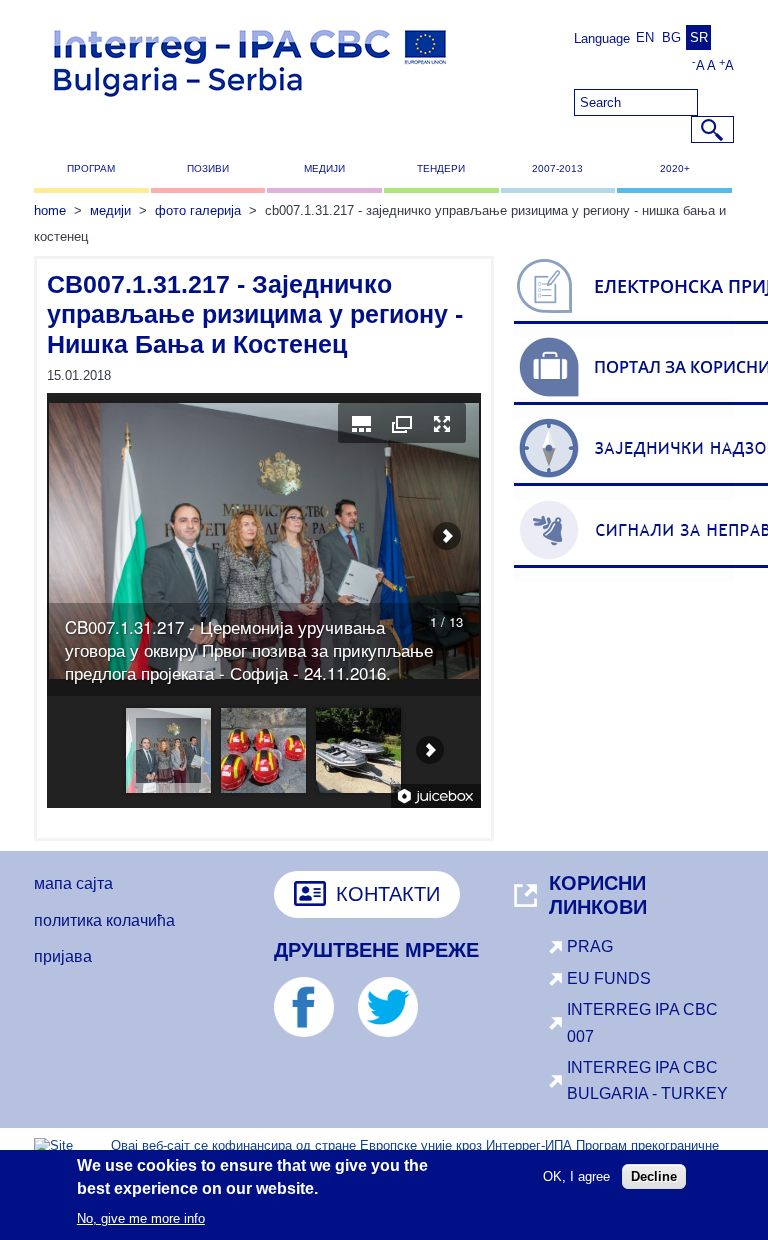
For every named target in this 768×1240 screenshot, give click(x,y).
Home (50, 210)
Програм (91, 168)
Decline (654, 1176)
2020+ (675, 168)
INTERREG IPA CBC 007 (642, 1022)
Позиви (208, 168)
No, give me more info (141, 1218)
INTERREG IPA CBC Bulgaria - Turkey (647, 1080)
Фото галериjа (198, 210)
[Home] (250, 105)
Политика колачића (104, 920)
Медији (324, 168)
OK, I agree (576, 1176)
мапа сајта (73, 883)
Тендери (441, 168)
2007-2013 (557, 168)
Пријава (63, 956)
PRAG (590, 946)
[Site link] (314, 1031)
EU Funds (609, 978)
